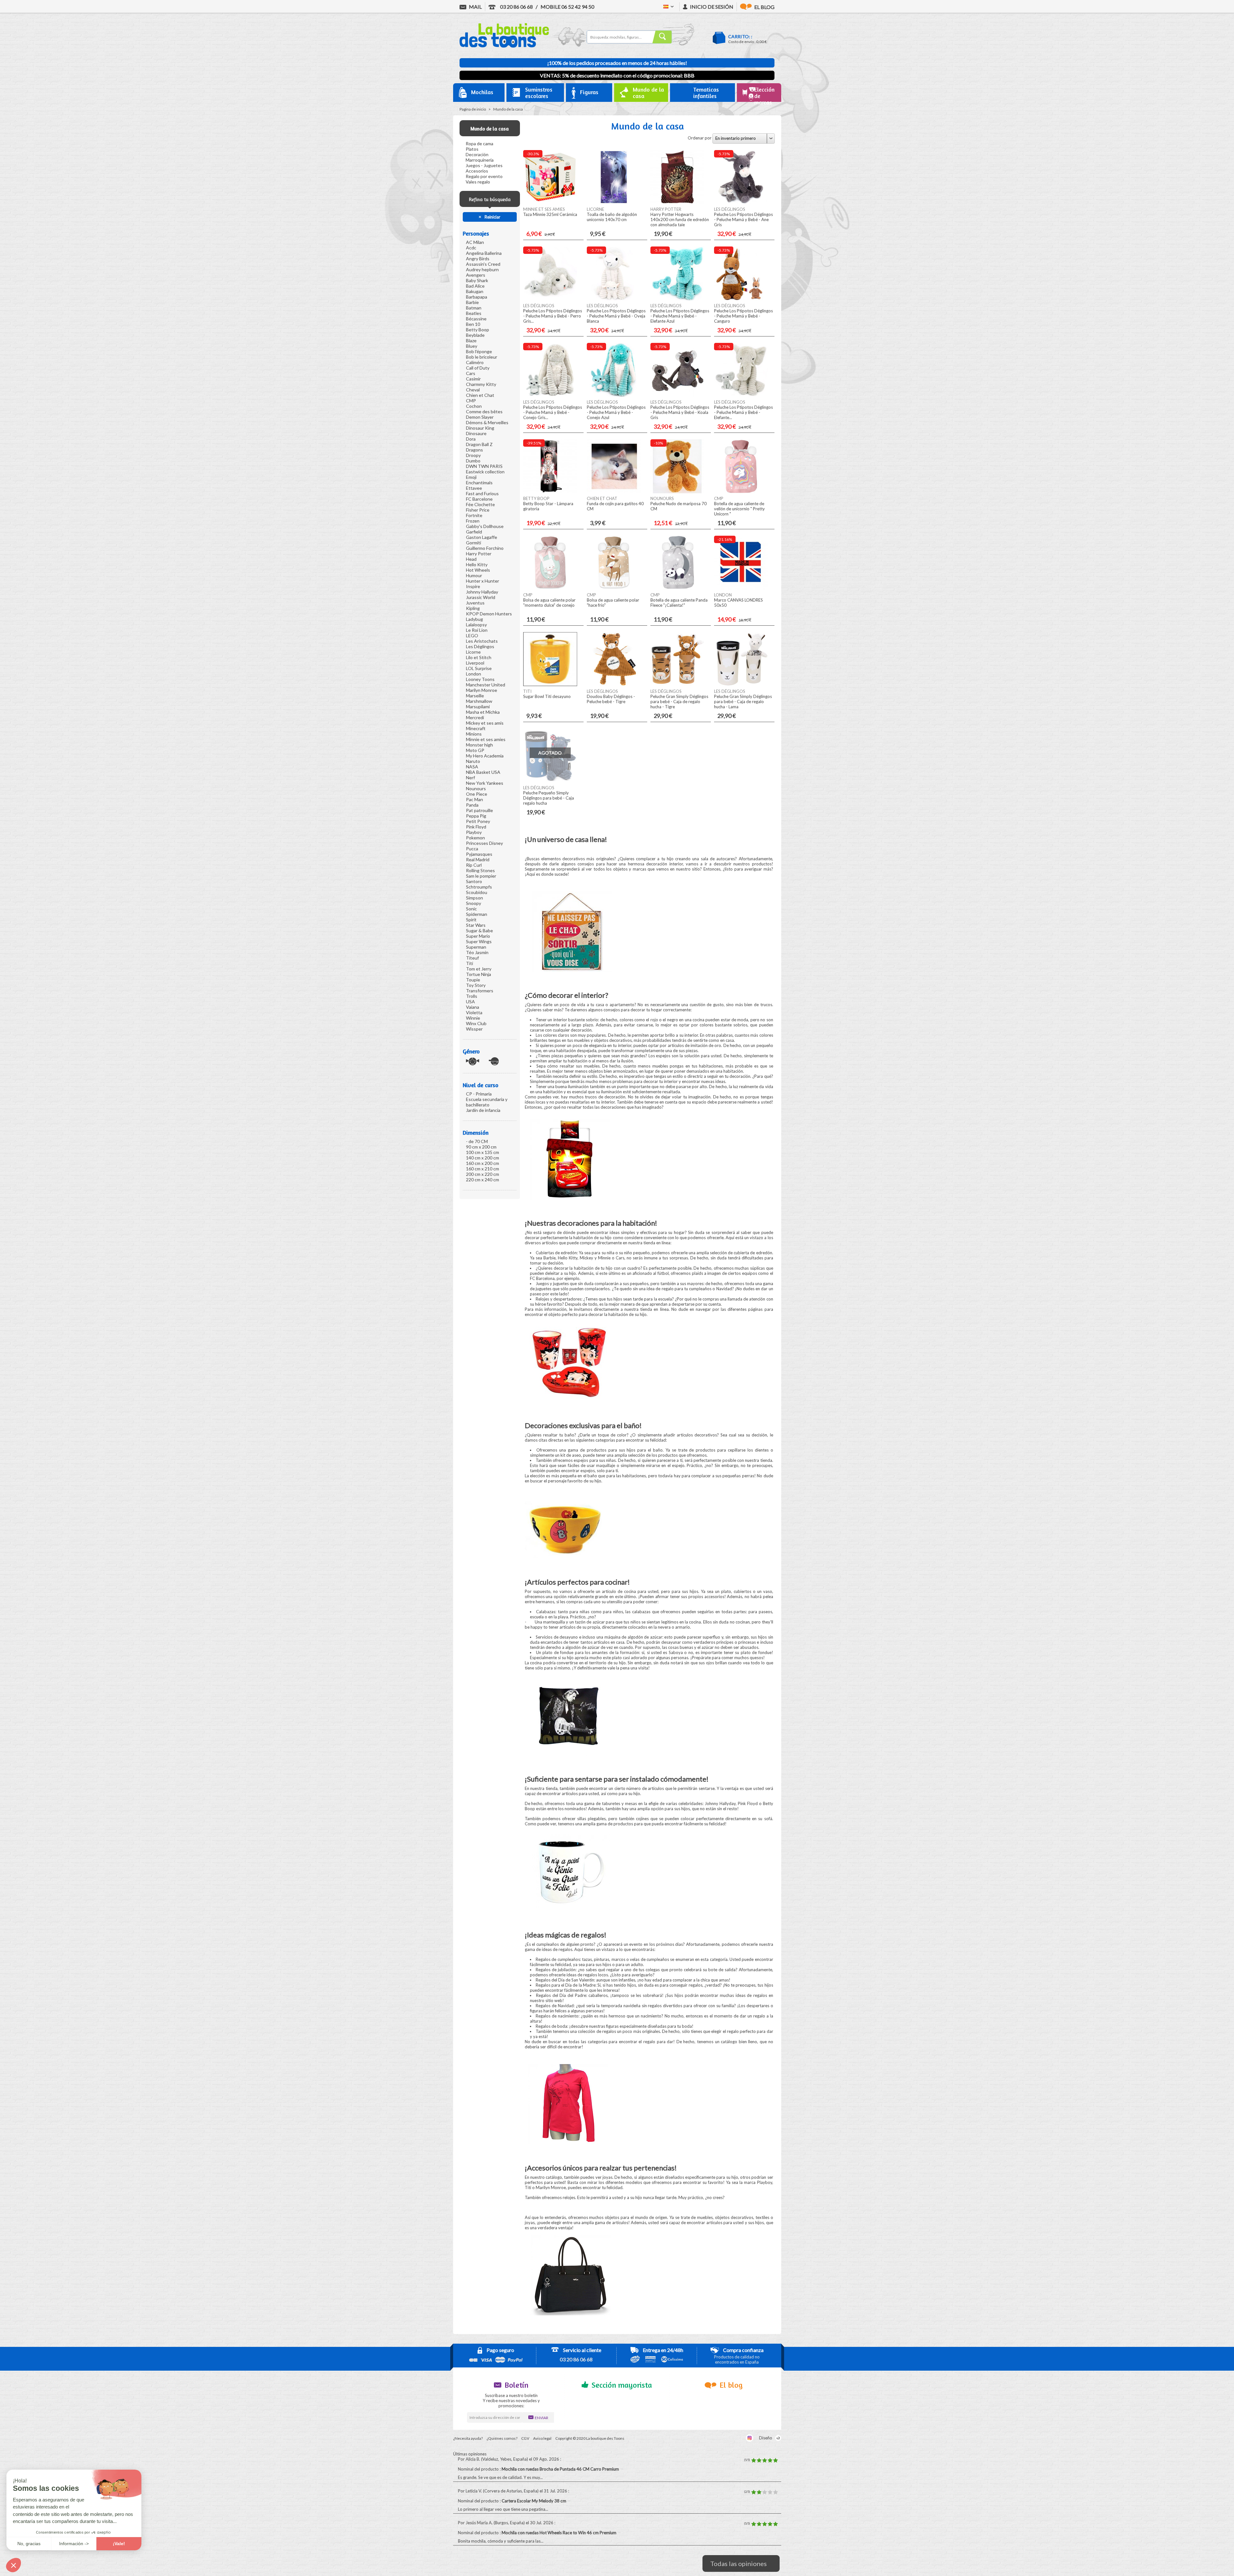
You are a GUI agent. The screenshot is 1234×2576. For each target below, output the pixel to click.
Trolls (472, 996)
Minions (474, 734)
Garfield (474, 532)
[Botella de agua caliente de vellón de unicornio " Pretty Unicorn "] (741, 492)
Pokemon (475, 838)
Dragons (474, 450)
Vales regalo (478, 182)
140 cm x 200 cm (483, 1158)
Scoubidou (477, 892)
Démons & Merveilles (487, 422)
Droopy (473, 455)
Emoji (471, 477)
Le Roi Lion (477, 630)
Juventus (475, 603)
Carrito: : (740, 36)
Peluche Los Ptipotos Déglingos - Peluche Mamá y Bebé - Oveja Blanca (616, 316)
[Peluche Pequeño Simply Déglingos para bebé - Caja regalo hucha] (550, 781)
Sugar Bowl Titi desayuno (547, 696)
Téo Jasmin (477, 952)
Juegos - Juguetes (484, 165)
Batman (474, 308)
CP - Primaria (479, 1094)
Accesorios (477, 171)
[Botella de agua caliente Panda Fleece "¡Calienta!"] (677, 588)
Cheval (473, 390)
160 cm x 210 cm (483, 1169)
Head (471, 559)
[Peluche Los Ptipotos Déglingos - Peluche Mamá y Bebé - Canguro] (741, 299)
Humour (474, 575)
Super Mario (478, 936)
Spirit (471, 920)
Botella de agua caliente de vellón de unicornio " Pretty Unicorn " (739, 509)
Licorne (473, 652)
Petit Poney (478, 821)
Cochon (474, 406)
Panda (472, 805)
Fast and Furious (482, 493)
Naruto (473, 761)
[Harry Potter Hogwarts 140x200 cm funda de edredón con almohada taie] (677, 202)
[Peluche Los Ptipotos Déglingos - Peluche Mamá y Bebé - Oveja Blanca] (614, 299)
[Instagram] (750, 2438)
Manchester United (486, 685)
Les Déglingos (480, 646)
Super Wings (479, 941)
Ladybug (474, 619)
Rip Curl (474, 865)
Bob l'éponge (479, 351)
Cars (471, 373)
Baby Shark (477, 280)
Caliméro (475, 362)
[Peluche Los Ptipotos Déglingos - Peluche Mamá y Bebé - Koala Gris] (677, 395)
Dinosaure (476, 433)
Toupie (473, 980)
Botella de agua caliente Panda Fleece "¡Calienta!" (679, 603)
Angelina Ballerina (484, 253)
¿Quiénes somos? (502, 2438)
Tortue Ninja (478, 974)
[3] (765, 2460)
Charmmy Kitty (481, 384)
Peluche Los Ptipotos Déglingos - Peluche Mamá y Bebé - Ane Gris (743, 219)
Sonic (471, 909)
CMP (471, 401)
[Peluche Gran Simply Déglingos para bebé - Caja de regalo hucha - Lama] (741, 684)
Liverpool (475, 663)
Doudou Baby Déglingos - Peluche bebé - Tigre (611, 699)
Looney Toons (480, 679)
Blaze (471, 340)
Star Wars (476, 925)
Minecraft (476, 728)
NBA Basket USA (483, 772)
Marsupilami (478, 707)
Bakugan (475, 291)
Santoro (474, 881)
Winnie (473, 1018)
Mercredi (475, 717)
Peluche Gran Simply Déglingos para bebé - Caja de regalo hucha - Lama (743, 702)
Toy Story (476, 985)
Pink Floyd (476, 827)
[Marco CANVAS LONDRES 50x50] (741, 588)
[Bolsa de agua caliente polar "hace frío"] (614, 588)
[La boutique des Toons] (504, 46)
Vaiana (473, 1007)
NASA (472, 767)
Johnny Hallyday (482, 592)
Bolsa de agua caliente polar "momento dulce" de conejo (549, 603)
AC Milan (475, 242)
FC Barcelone (479, 499)
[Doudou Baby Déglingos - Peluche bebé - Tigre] (614, 684)
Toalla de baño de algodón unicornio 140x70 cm (612, 217)
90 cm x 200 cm (481, 1147)
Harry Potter (479, 554)
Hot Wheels (478, 570)
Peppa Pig (476, 816)
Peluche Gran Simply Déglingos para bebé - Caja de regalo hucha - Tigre (679, 702)
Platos (472, 149)
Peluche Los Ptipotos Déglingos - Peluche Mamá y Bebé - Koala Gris (680, 412)
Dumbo (473, 461)
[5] (775, 2460)
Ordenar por (700, 138)
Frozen (473, 521)
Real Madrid (478, 859)
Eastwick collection (485, 472)
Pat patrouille (479, 810)
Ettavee (474, 488)
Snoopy (474, 903)
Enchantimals (479, 483)
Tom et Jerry (479, 969)
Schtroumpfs (479, 887)
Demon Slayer (480, 417)
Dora (471, 439)
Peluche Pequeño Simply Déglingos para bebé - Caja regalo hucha (549, 798)
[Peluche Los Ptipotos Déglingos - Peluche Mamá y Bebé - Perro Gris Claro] (550, 299)
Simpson (474, 898)
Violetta (474, 1012)
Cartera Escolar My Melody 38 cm (534, 2501)
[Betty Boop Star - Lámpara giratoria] (550, 492)
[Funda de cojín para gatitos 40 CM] (614, 492)
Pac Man (474, 799)
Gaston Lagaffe (482, 537)
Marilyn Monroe (482, 690)
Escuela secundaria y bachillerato (487, 1102)
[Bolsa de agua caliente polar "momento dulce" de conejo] (550, 588)
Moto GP (475, 750)
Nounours (476, 788)
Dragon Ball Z (479, 444)
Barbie (472, 302)
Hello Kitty (477, 564)
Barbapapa (477, 297)
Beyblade (475, 335)
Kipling (473, 608)
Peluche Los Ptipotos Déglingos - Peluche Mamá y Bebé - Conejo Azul (616, 412)
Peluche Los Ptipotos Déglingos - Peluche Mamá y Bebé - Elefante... (743, 412)
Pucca (472, 849)
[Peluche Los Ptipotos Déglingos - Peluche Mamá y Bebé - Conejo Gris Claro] (550, 395)
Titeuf (472, 958)
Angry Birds (478, 259)
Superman (476, 947)
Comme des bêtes (484, 411)
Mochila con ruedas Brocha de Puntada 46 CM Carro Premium (561, 2469)
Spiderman (477, 914)
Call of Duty (478, 368)
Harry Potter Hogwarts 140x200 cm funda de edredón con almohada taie (680, 219)
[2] (759, 2460)
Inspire (473, 586)
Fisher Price (478, 510)
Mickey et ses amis (485, 723)
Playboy (474, 832)
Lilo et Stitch (479, 657)
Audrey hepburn (482, 269)
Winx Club (476, 1023)
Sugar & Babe (479, 930)
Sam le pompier (481, 876)
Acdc (471, 248)
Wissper (474, 1029)
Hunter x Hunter (483, 581)
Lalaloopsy (476, 625)
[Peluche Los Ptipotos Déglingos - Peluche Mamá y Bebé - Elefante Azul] (677, 299)
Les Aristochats (482, 641)
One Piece (477, 794)
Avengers (476, 275)
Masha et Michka (483, 712)
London (474, 674)
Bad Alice (475, 286)
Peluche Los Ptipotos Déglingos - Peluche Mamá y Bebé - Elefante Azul (680, 316)
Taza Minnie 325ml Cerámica (550, 214)
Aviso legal (542, 2438)
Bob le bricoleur (482, 357)
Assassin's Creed (483, 264)
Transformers (480, 991)
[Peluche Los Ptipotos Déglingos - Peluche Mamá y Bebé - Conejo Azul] (614, 395)
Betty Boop (478, 330)
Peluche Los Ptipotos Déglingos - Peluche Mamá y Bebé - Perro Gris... (553, 316)
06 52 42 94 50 (567, 7)
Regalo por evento (484, 176)
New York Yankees (485, 783)
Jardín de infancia (483, 1110)
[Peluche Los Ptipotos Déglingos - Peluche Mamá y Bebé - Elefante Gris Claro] (741, 395)
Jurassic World (481, 597)
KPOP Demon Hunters (489, 614)
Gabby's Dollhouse (485, 526)
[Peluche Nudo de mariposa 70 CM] (677, 492)
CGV (525, 2438)
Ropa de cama (479, 143)
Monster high (479, 745)
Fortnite (474, 515)
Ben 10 (473, 324)
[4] (770, 2460)
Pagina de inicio (473, 109)
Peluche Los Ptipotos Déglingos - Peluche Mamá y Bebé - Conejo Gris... (553, 412)
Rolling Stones (480, 870)
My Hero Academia (485, 756)
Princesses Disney (484, 843)
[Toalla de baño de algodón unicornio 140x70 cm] (614, 202)
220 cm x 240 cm (483, 1180)
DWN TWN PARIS (484, 466)
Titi (469, 963)
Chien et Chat (480, 395)
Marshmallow (479, 701)
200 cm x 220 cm (483, 1174)
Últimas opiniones (470, 2454)
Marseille (475, 696)
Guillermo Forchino (485, 548)
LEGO (472, 635)
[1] (754, 2460)
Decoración (477, 154)
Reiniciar (492, 217)
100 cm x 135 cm (483, 1152)
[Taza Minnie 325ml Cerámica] (550, 202)
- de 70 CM (477, 1141)
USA (470, 1002)
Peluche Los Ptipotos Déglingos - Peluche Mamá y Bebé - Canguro (743, 316)
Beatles (474, 313)
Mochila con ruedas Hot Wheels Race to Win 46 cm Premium (559, 2533)
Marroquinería (480, 160)
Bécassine (476, 319)
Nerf (470, 778)
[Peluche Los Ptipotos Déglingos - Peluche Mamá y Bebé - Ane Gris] (741, 202)
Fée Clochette (480, 504)
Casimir (473, 379)
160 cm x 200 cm (483, 1163)
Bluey (472, 346)
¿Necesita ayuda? (468, 2438)
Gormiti (474, 543)
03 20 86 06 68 (516, 7)
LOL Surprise (479, 668)
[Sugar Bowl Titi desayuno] (550, 684)
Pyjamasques (479, 854)
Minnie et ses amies (486, 739)
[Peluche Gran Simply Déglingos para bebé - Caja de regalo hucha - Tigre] (677, 684)
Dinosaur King (480, 428)
